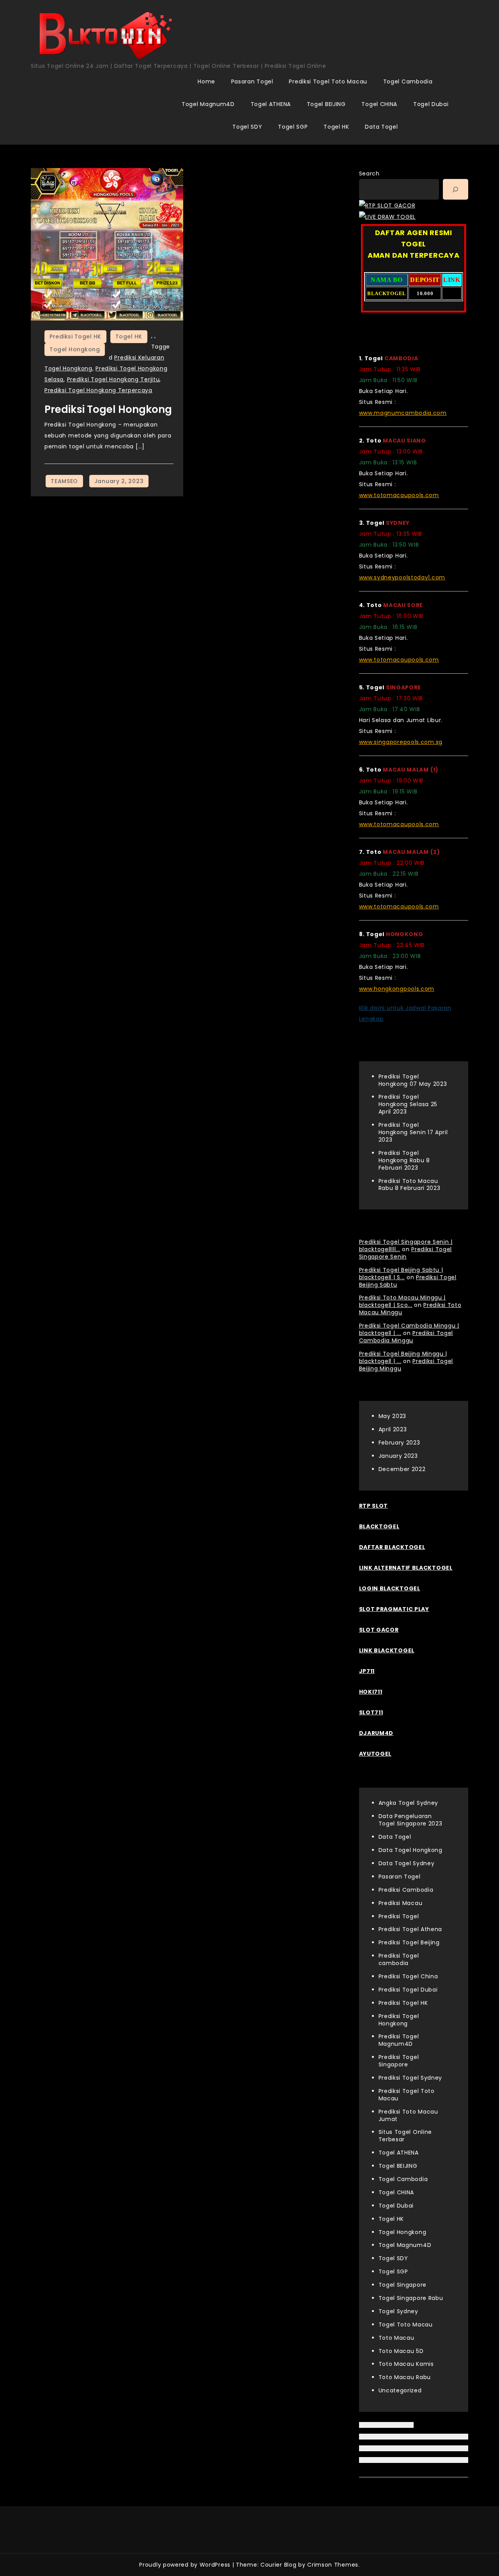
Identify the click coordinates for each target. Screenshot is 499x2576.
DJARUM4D (376, 1733)
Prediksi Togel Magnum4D (399, 2040)
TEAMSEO (64, 481)
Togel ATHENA (271, 104)
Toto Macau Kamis (406, 2364)
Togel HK (336, 127)
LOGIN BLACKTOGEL (390, 1588)
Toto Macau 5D (401, 2351)
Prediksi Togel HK (75, 336)
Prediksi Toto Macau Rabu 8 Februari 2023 (410, 1185)
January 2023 (398, 1456)
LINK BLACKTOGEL (387, 1650)
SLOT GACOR (379, 1630)
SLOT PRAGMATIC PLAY (394, 1609)
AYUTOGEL (375, 1754)
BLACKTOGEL (379, 1526)
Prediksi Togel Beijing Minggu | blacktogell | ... (403, 1357)
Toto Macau (396, 2338)
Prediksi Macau (401, 1903)
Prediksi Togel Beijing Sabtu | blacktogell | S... (401, 1274)
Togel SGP (293, 127)
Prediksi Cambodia (406, 1890)
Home (206, 81)
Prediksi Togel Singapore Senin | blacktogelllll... (406, 1246)
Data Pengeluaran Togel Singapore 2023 (411, 1820)
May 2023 (393, 1416)
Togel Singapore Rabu (411, 2298)
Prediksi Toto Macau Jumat (408, 2115)
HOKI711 (371, 1692)
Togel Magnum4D (208, 104)
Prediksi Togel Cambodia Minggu (406, 1337)
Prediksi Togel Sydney (411, 2078)
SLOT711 (371, 1712)
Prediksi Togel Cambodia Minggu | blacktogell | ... (409, 1329)
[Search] (456, 189)
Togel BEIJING (326, 104)
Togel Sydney (398, 2311)
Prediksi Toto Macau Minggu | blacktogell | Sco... (403, 1301)
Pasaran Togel (252, 81)
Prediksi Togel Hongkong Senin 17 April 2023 (413, 1132)
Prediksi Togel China (408, 1976)
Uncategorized (400, 2390)
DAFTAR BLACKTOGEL (392, 1547)
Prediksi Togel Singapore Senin (406, 1253)
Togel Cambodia (408, 81)
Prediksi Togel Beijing (409, 1942)
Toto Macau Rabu (405, 2377)
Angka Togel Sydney (409, 1803)
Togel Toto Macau (406, 2325)
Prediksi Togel (399, 1916)
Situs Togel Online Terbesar (405, 2136)
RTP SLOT (374, 1506)
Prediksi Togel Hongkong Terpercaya (98, 390)
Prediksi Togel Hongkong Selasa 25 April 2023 (408, 1104)
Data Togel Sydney (407, 1863)
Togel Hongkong (75, 349)
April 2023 (393, 1429)
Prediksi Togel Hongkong (108, 409)
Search (369, 174)
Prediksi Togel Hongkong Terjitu (113, 379)
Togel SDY (247, 127)
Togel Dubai (431, 104)
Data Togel (381, 127)
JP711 (367, 1671)
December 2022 (402, 1469)
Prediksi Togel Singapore (399, 2061)
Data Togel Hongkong (411, 1850)
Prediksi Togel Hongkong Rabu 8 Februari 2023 (404, 1160)
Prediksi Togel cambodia (399, 1959)
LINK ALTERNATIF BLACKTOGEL (406, 1568)
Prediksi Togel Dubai (408, 1990)
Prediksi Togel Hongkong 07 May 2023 (413, 1080)
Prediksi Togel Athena (411, 1929)
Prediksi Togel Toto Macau (328, 81)
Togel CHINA (379, 104)
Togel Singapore (403, 2285)
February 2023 (399, 1443)
